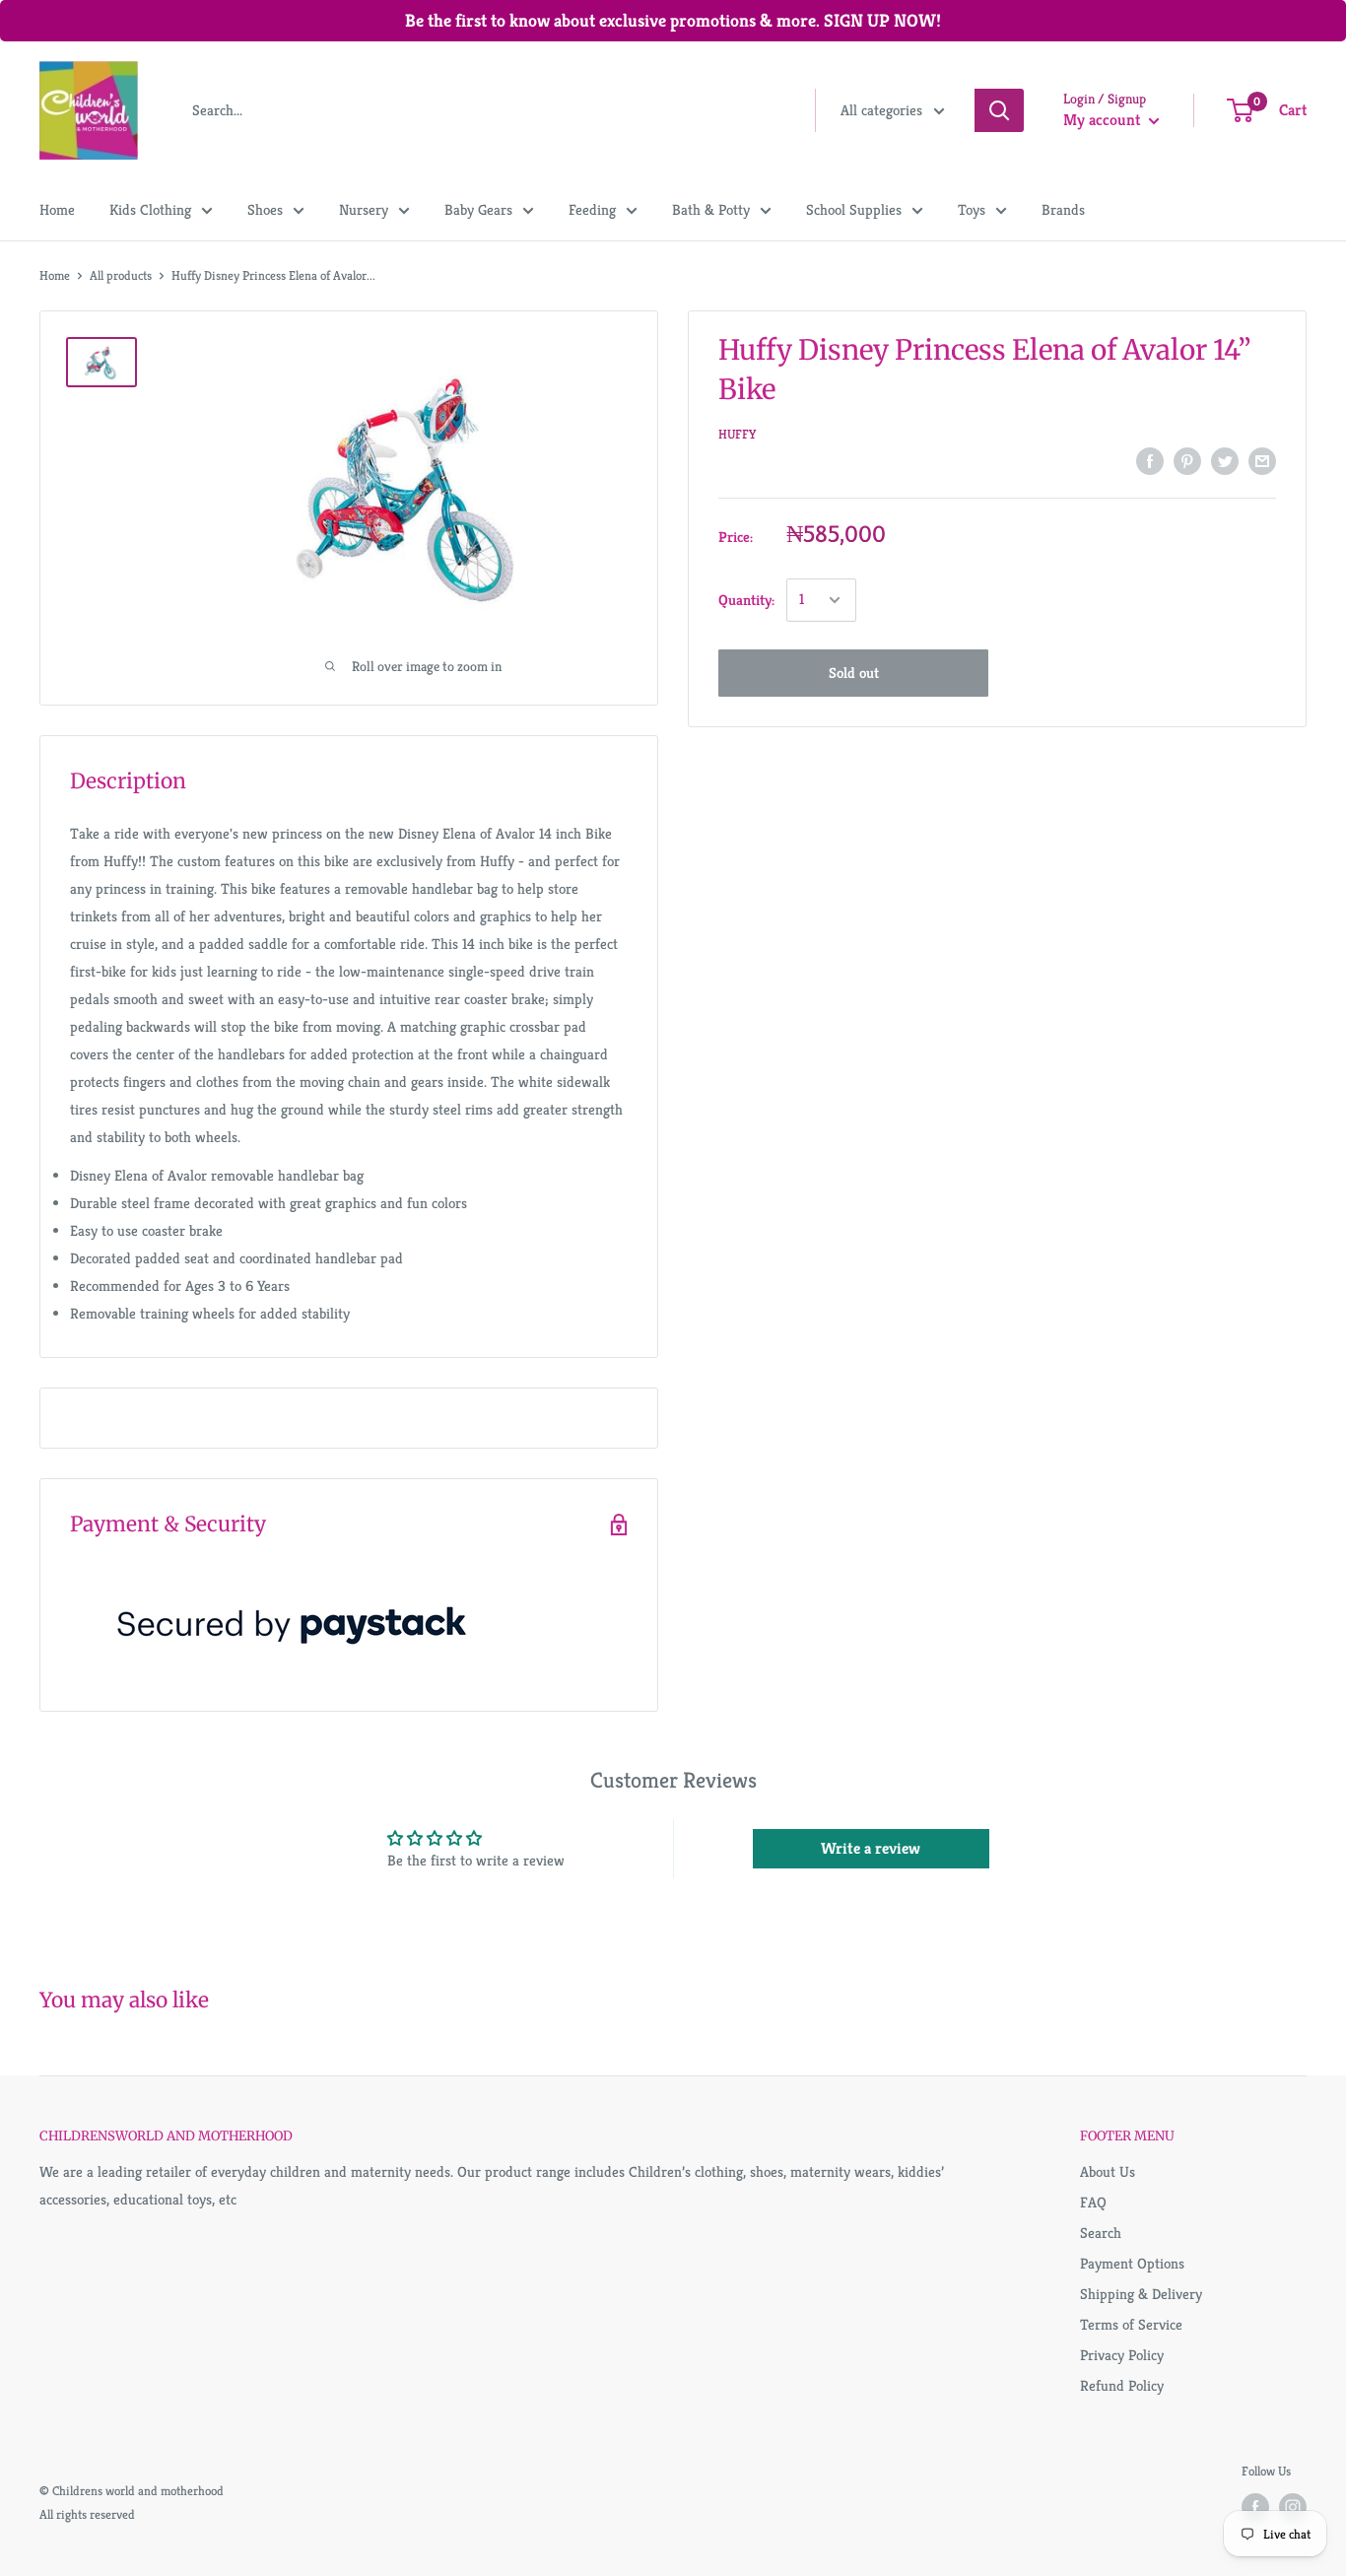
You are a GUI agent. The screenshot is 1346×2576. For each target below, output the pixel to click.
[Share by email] (1262, 461)
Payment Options (1132, 2263)
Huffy (737, 434)
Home (57, 209)
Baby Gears (478, 209)
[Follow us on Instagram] (1293, 2507)
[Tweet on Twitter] (1225, 461)
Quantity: (746, 599)
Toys (972, 209)
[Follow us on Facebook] (1255, 2507)
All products (121, 275)
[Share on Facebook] (1150, 461)
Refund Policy (1122, 2385)
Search (1101, 2233)
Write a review (871, 1848)
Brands (1063, 209)
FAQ (1093, 2202)
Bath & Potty (711, 209)
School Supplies (854, 209)
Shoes (265, 209)
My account (1104, 120)
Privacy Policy (1122, 2355)
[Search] (999, 110)
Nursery (364, 209)
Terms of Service (1131, 2324)
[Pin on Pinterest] (1187, 461)
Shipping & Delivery (1141, 2294)
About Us (1108, 2171)
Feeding (592, 209)
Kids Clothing (150, 209)
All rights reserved (87, 2514)
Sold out (854, 673)
